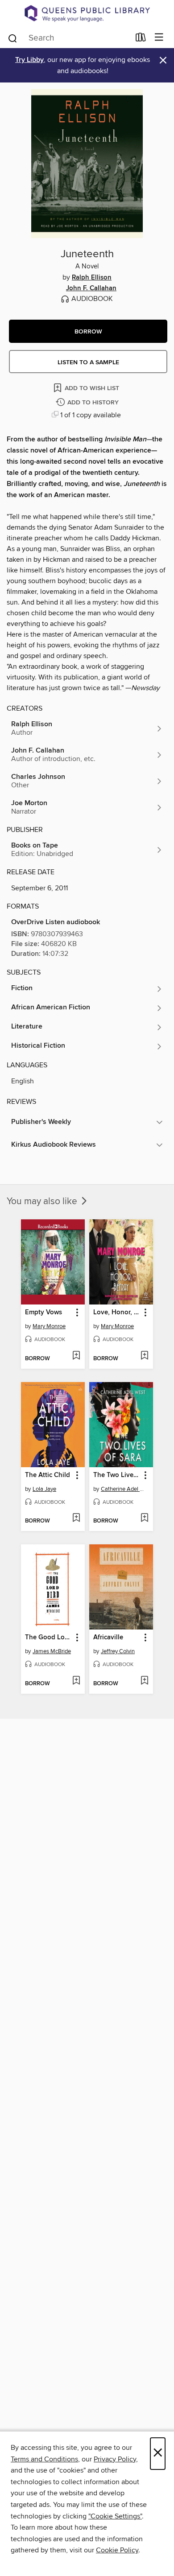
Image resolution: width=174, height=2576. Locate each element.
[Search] (13, 37)
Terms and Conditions (44, 2459)
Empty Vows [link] (43, 1313)
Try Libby (29, 60)
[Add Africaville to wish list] (144, 1681)
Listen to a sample (88, 362)
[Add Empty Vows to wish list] (76, 1356)
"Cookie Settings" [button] (115, 2516)
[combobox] (68, 38)
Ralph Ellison (92, 278)
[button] (88, 331)
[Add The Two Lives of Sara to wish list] (144, 1518)
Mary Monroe (49, 1326)
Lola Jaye (44, 1489)
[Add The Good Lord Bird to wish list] (76, 1681)
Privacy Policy (115, 2459)
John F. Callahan (91, 288)
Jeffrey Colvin (118, 1651)
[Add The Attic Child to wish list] (76, 1518)
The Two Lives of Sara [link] (117, 1475)
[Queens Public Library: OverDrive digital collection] (87, 13)
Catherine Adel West (122, 1489)
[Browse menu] (159, 38)
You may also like (43, 1202)
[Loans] (141, 39)
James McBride (52, 1651)
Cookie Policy (117, 2550)
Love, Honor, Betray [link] (117, 1313)
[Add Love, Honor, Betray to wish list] (144, 1356)
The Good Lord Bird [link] (49, 1638)
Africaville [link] (108, 1638)
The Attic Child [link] (48, 1475)
